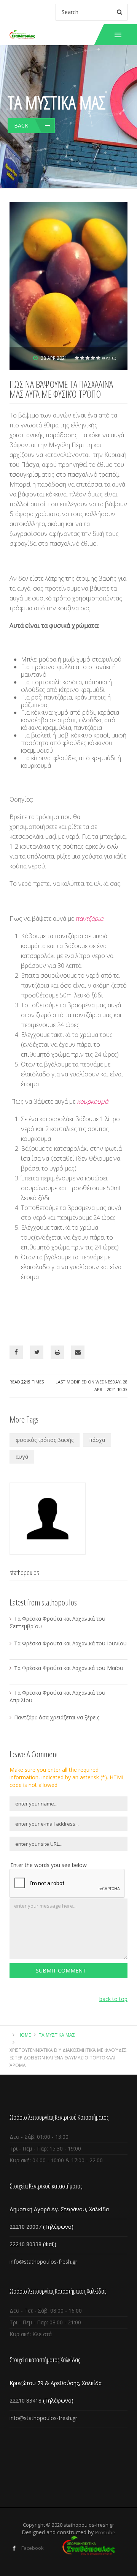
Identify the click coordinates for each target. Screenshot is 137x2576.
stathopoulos (24, 1572)
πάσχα (97, 1440)
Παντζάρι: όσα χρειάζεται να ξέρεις (57, 1717)
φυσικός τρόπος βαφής (45, 1440)
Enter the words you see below (49, 1865)
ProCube (105, 2532)
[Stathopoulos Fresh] (22, 35)
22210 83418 (26, 2400)
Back (21, 125)
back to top (113, 1999)
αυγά (22, 1457)
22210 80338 (25, 2244)
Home (24, 2035)
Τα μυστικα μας (57, 2035)
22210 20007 (25, 2227)
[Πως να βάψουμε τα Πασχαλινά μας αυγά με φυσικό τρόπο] (68, 285)
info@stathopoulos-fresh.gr (43, 2262)
